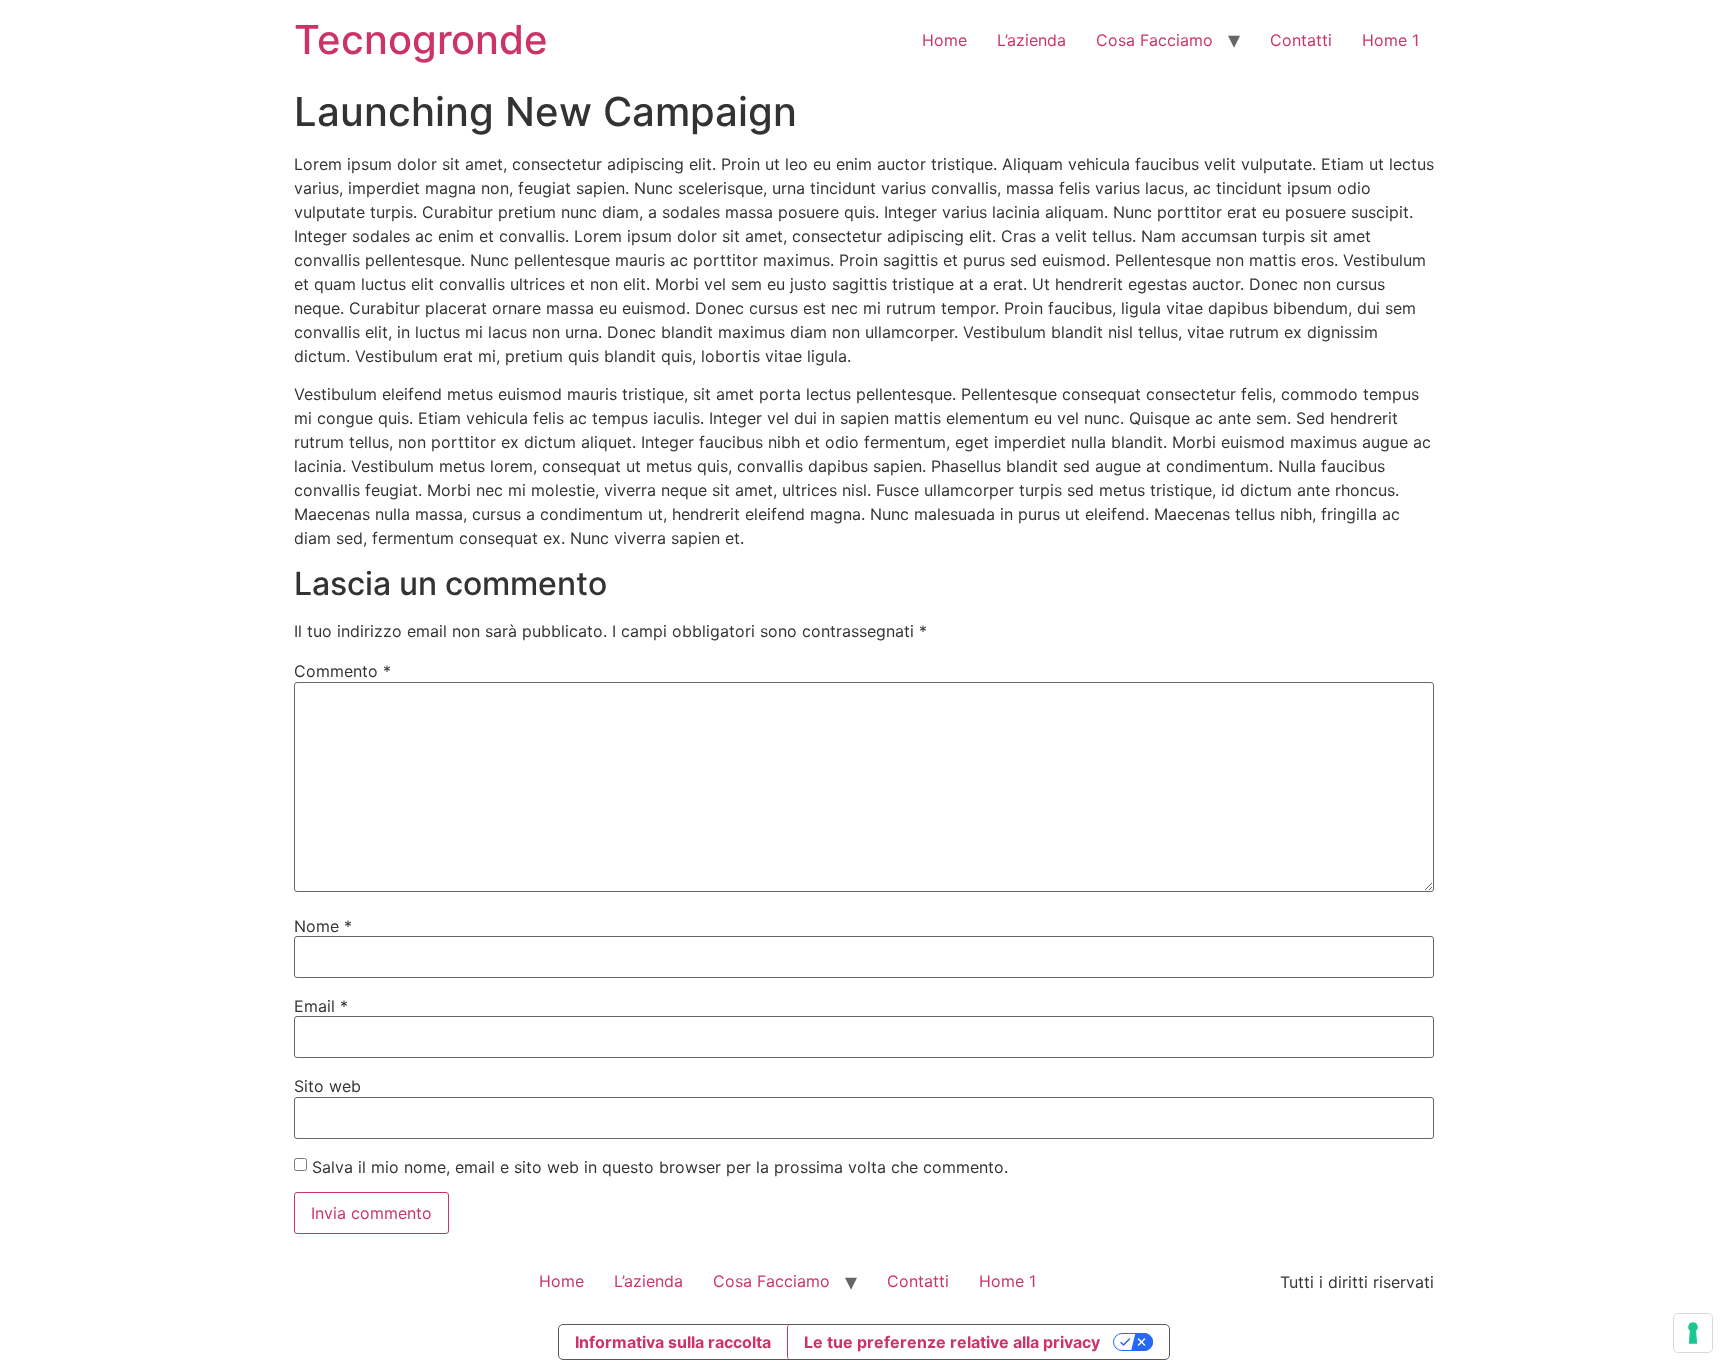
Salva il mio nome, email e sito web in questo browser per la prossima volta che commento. (660, 1167)
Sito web (327, 1086)
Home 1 (1390, 40)
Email (321, 1006)
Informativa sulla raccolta (673, 1342)
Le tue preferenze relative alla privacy (952, 1342)
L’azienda (1031, 40)
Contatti (1301, 40)
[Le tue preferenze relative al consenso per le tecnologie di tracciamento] (1693, 1333)
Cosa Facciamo (1154, 40)
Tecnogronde (421, 39)
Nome (323, 926)
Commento (342, 671)
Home (944, 40)
